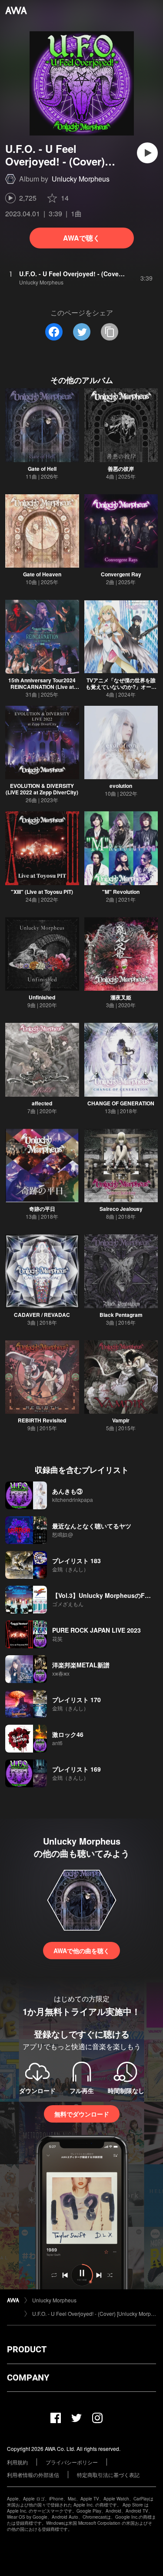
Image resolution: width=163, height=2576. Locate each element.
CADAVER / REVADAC (42, 1315)
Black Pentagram (121, 1315)
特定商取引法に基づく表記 (108, 2475)
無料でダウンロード (82, 2114)
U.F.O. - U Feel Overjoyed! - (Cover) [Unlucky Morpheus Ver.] (94, 2313)
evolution (121, 786)
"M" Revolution (121, 892)
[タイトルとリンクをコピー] (110, 332)
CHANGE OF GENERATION (121, 1103)
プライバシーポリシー (72, 2462)
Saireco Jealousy (121, 1209)
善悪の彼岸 (121, 469)
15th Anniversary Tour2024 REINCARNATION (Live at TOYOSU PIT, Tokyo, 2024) (42, 687)
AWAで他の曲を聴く (81, 1951)
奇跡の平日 (42, 1209)
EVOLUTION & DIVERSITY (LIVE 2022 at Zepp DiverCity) (42, 789)
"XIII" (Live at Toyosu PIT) (42, 892)
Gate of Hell (42, 469)
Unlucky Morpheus (81, 179)
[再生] (147, 153)
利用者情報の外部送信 (33, 2475)
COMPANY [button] (28, 2378)
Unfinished (42, 997)
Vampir (121, 1420)
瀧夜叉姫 (121, 997)
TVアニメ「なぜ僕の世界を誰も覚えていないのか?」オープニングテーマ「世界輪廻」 (121, 687)
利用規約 (17, 2462)
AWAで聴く (81, 238)
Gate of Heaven (42, 574)
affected (42, 1103)
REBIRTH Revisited (42, 1420)
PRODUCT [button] (27, 2349)
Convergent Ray (121, 574)
